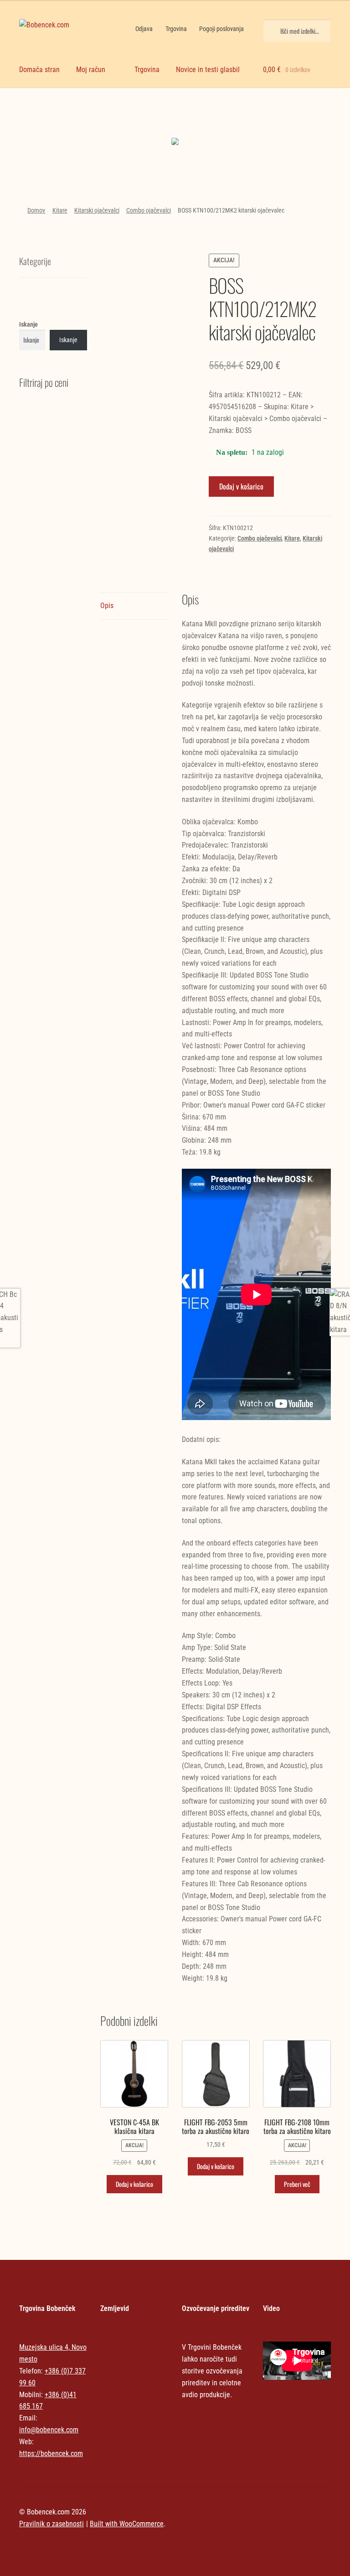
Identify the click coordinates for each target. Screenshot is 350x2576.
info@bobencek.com (49, 2430)
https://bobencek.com (51, 2454)
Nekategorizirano (175, 116)
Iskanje (28, 324)
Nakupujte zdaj (175, 144)
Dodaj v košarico (241, 486)
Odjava (144, 29)
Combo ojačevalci (149, 210)
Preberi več (297, 2184)
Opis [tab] (107, 606)
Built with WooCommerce (127, 2524)
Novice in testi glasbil (208, 70)
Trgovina (176, 29)
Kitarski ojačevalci (97, 210)
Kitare (60, 210)
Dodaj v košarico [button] (134, 2184)
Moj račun (91, 70)
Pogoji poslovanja (221, 29)
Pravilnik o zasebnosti (51, 2524)
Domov (36, 210)
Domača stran (39, 70)
